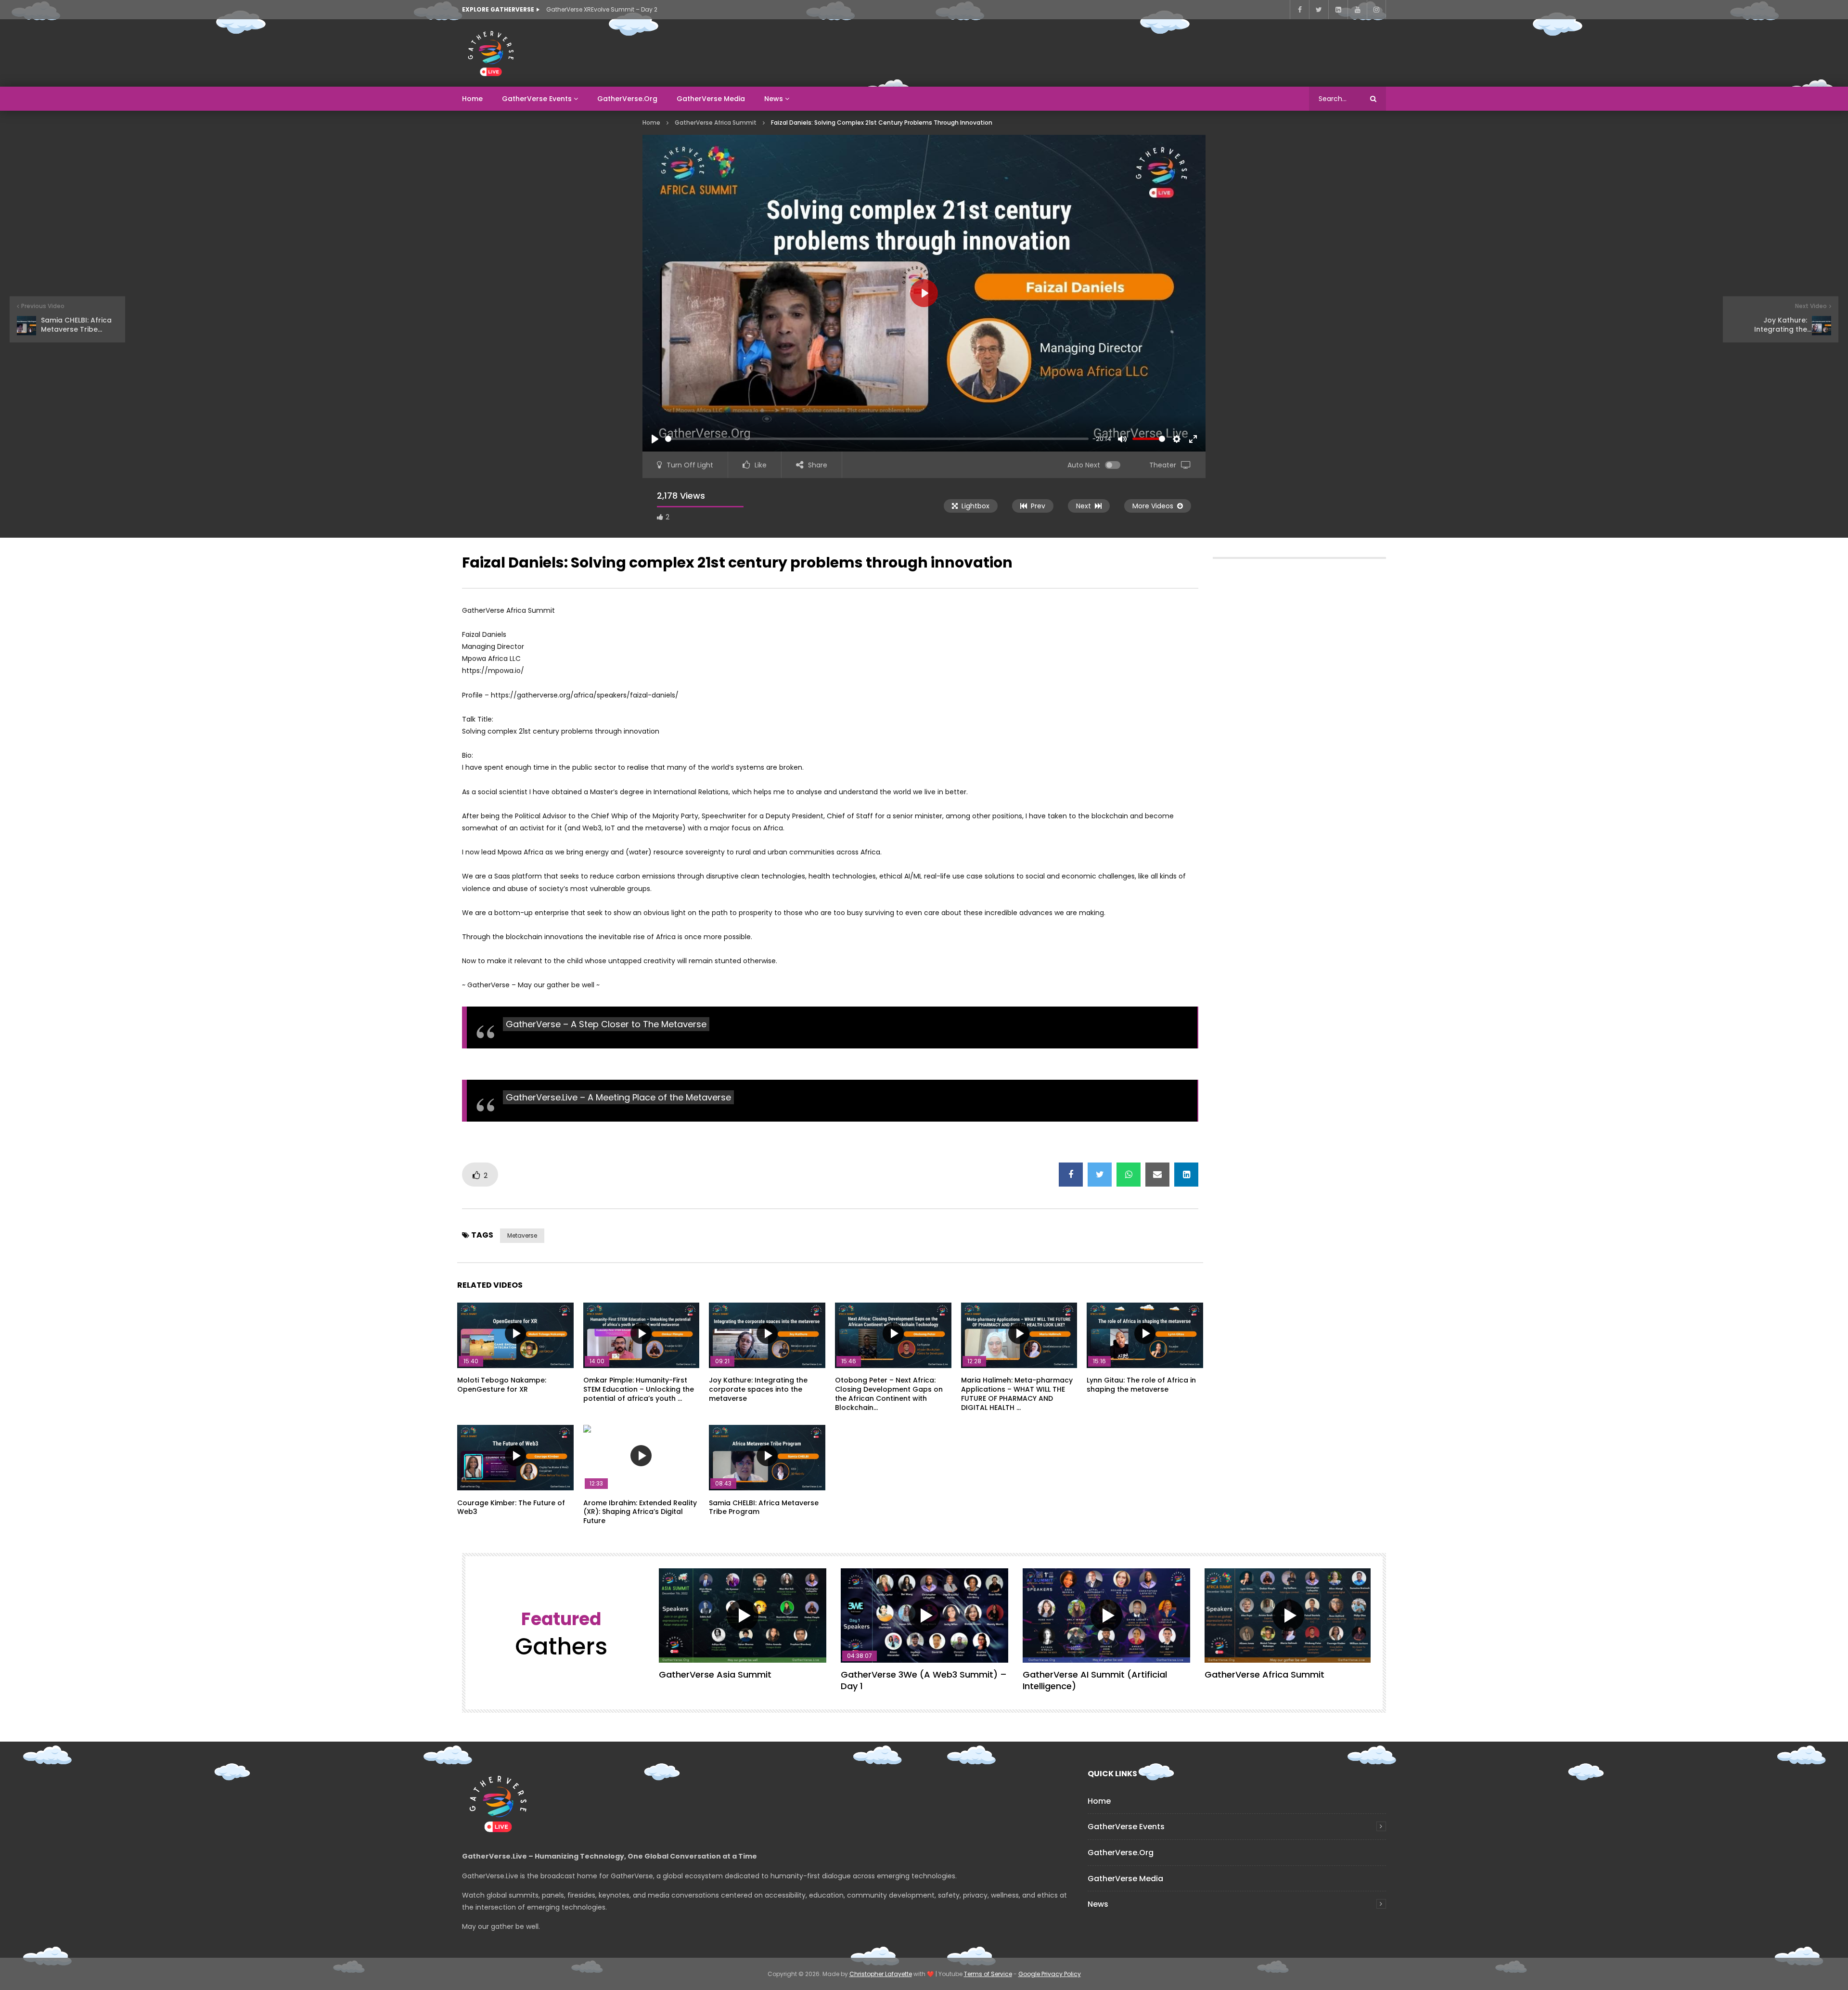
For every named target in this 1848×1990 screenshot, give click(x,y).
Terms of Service (988, 1974)
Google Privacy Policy (1050, 1974)
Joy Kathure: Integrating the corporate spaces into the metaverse (758, 1389)
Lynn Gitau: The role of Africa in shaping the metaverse (1141, 1385)
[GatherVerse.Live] (491, 53)
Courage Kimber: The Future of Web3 (511, 1507)
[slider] (877, 439)
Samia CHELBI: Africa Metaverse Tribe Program (764, 1507)
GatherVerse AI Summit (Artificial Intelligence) (1095, 1680)
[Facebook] (1299, 10)
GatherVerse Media (711, 99)
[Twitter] (1319, 10)
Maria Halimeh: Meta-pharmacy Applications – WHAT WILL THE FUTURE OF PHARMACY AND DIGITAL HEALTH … (1017, 1394)
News (774, 99)
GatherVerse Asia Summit (715, 1674)
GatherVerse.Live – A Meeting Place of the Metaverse (618, 1097)
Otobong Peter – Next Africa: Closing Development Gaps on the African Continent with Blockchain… (889, 1394)
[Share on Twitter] (1100, 1175)
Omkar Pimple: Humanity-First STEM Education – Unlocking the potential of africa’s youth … (639, 1389)
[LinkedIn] (1338, 10)
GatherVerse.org (627, 99)
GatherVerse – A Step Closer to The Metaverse (606, 1024)
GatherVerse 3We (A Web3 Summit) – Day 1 (924, 1680)
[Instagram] (1376, 10)
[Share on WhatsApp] (1129, 1175)
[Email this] (1157, 1175)
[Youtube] (1357, 10)
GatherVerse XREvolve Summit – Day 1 (601, 9)
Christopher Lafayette (881, 1974)
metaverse (522, 1235)
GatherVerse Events (537, 99)
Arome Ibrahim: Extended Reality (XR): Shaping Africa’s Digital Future (640, 1512)
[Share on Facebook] (1071, 1175)
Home (472, 99)
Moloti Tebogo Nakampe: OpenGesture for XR (502, 1385)
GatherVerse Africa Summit (716, 123)
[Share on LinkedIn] (1186, 1175)
